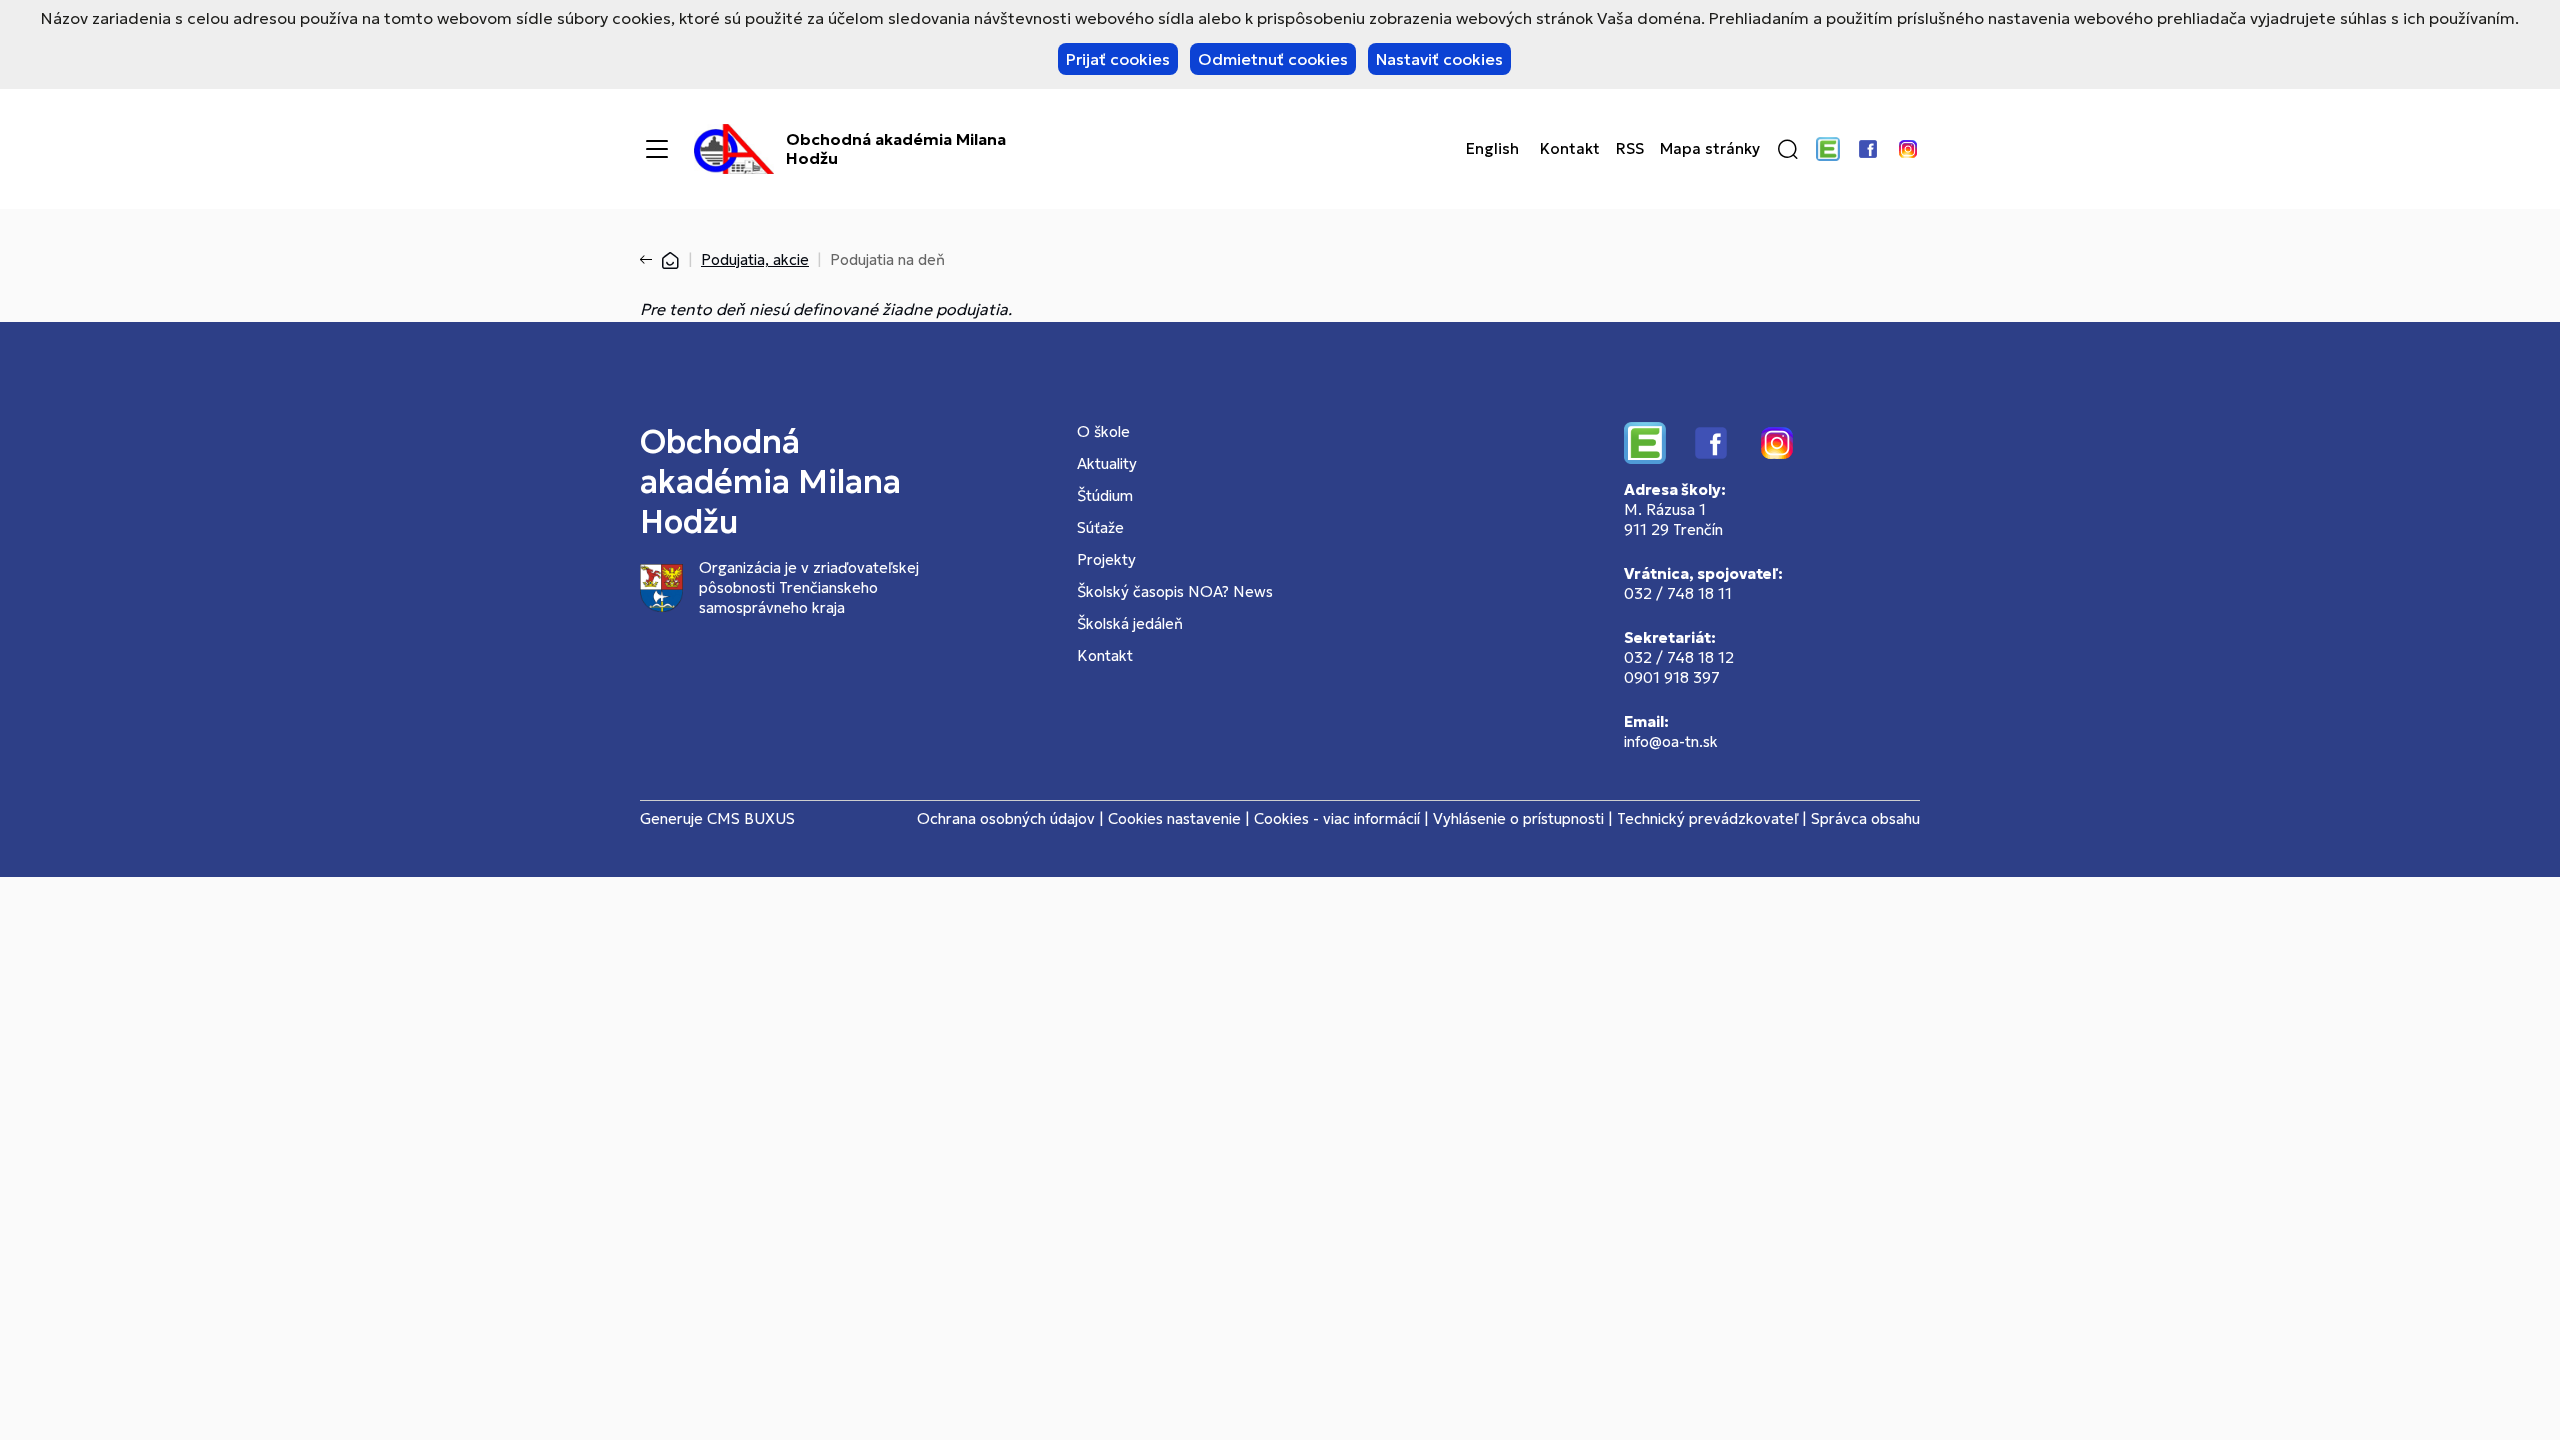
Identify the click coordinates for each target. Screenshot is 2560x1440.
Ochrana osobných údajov (1006, 818)
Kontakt (1570, 149)
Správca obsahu (1865, 818)
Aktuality (1107, 463)
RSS (1630, 149)
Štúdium (1105, 495)
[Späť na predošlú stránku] (650, 260)
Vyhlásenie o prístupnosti (1518, 818)
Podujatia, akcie (755, 259)
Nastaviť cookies (1439, 59)
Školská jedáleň (1130, 623)
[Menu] (657, 149)
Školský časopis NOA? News (1175, 591)
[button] (1788, 149)
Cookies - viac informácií (1337, 818)
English (1492, 149)
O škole (1103, 431)
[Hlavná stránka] (670, 259)
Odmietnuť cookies (1273, 59)
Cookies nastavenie (1174, 818)
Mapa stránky (1710, 149)
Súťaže (1100, 527)
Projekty (1106, 559)
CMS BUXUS (751, 818)
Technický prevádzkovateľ (1707, 818)
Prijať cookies (1118, 59)
